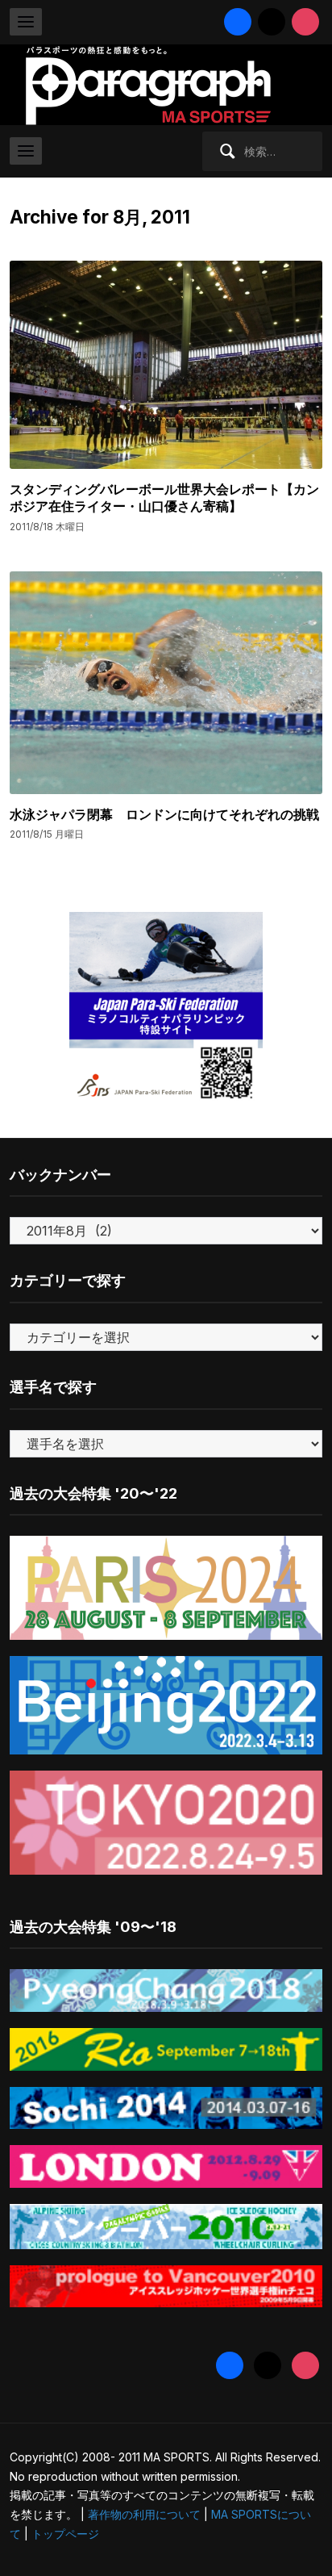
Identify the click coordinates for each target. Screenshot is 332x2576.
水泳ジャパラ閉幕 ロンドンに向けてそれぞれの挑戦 (164, 814)
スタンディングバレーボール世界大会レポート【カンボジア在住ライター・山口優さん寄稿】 (164, 498)
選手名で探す (53, 1387)
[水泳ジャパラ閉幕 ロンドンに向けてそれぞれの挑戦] (166, 682)
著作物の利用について (144, 2514)
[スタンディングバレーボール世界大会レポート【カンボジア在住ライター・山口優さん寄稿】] (166, 364)
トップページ (65, 2534)
